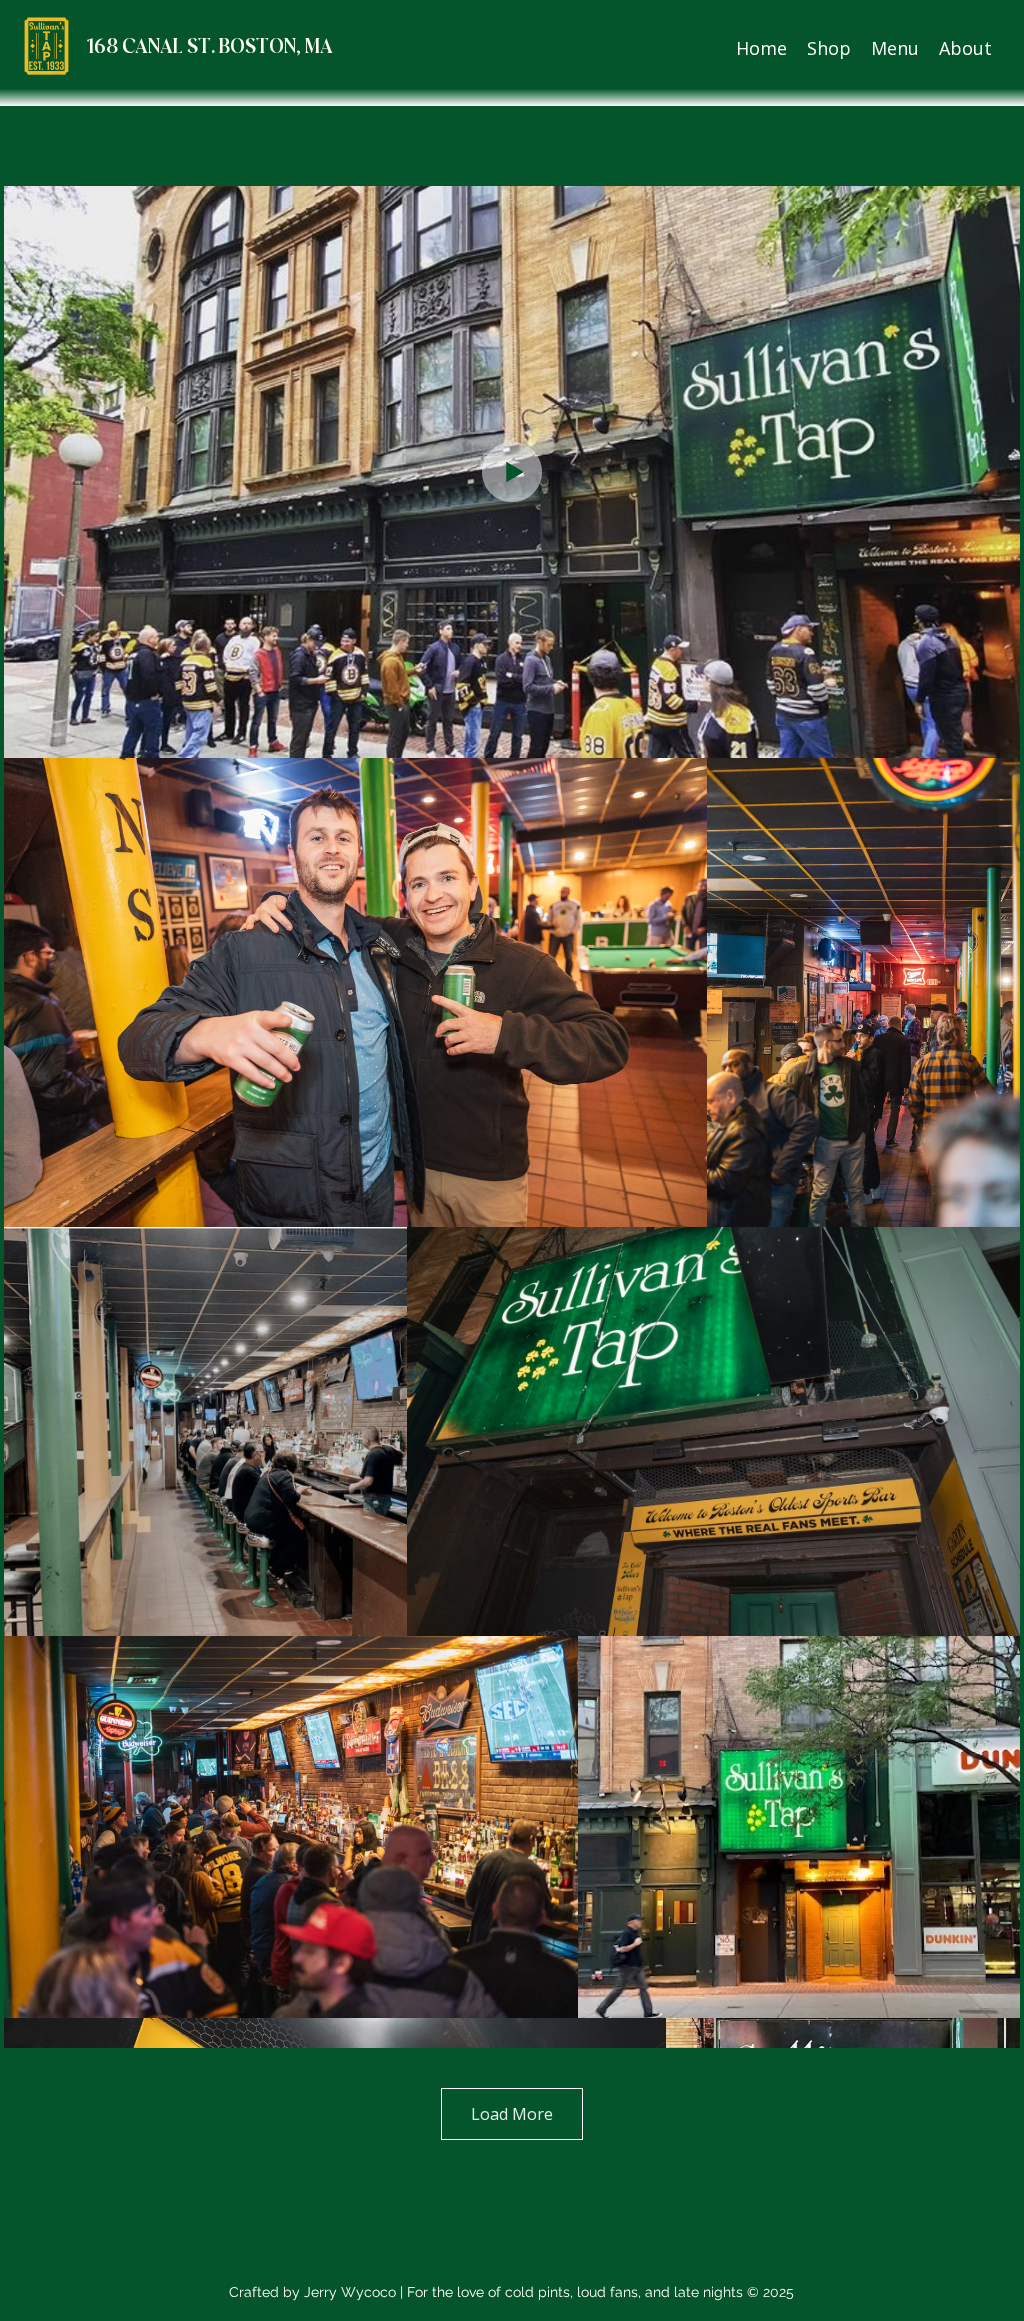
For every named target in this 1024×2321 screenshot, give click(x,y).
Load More (512, 2114)
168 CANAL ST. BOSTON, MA (210, 47)
